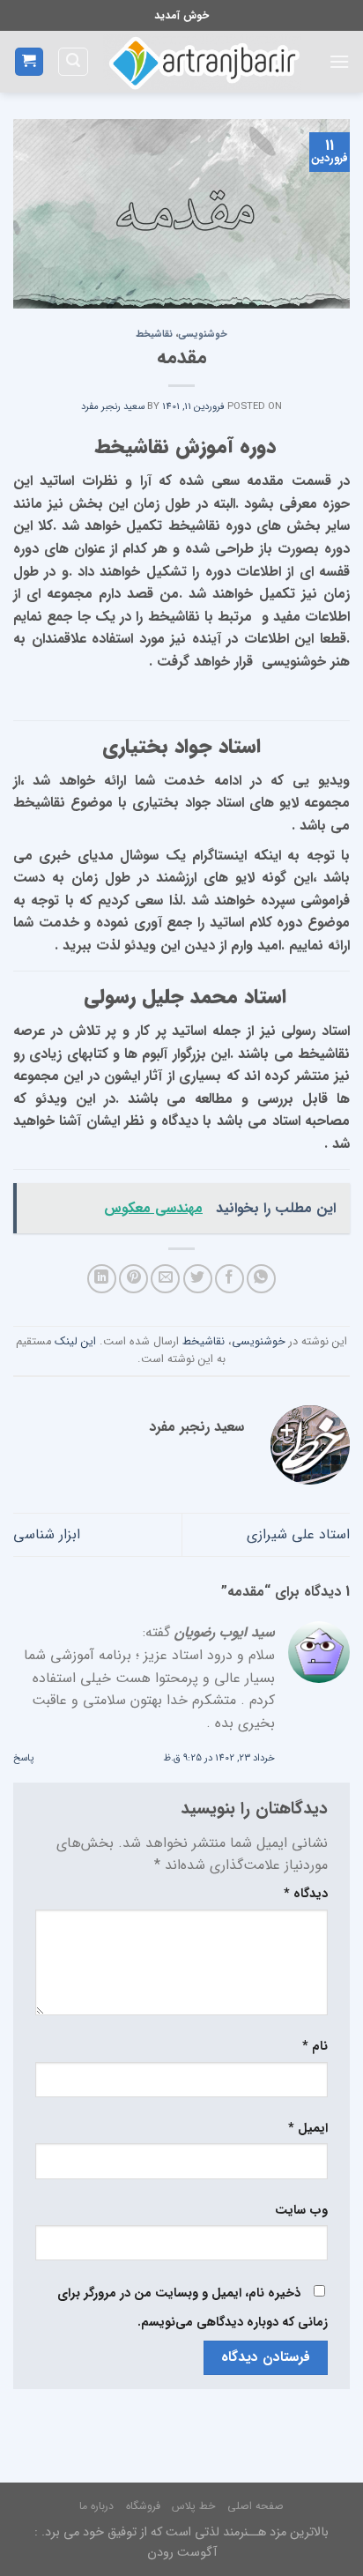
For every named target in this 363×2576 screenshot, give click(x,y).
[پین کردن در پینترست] (133, 1279)
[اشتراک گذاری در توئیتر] (198, 1279)
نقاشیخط (154, 334)
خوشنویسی (203, 334)
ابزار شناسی (47, 1534)
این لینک (75, 1342)
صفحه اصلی (256, 2506)
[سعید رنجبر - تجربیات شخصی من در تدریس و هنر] (202, 62)
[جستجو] (73, 62)
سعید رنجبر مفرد (113, 406)
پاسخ (23, 1758)
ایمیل (308, 2129)
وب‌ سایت (301, 2211)
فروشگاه (143, 2506)
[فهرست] (339, 61)
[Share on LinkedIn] (102, 1279)
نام (315, 2047)
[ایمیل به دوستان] (165, 1279)
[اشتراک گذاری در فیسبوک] (230, 1279)
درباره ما (96, 2506)
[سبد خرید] (30, 62)
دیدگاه (306, 1894)
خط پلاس (193, 2506)
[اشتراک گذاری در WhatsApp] (261, 1279)
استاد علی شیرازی (298, 1534)
